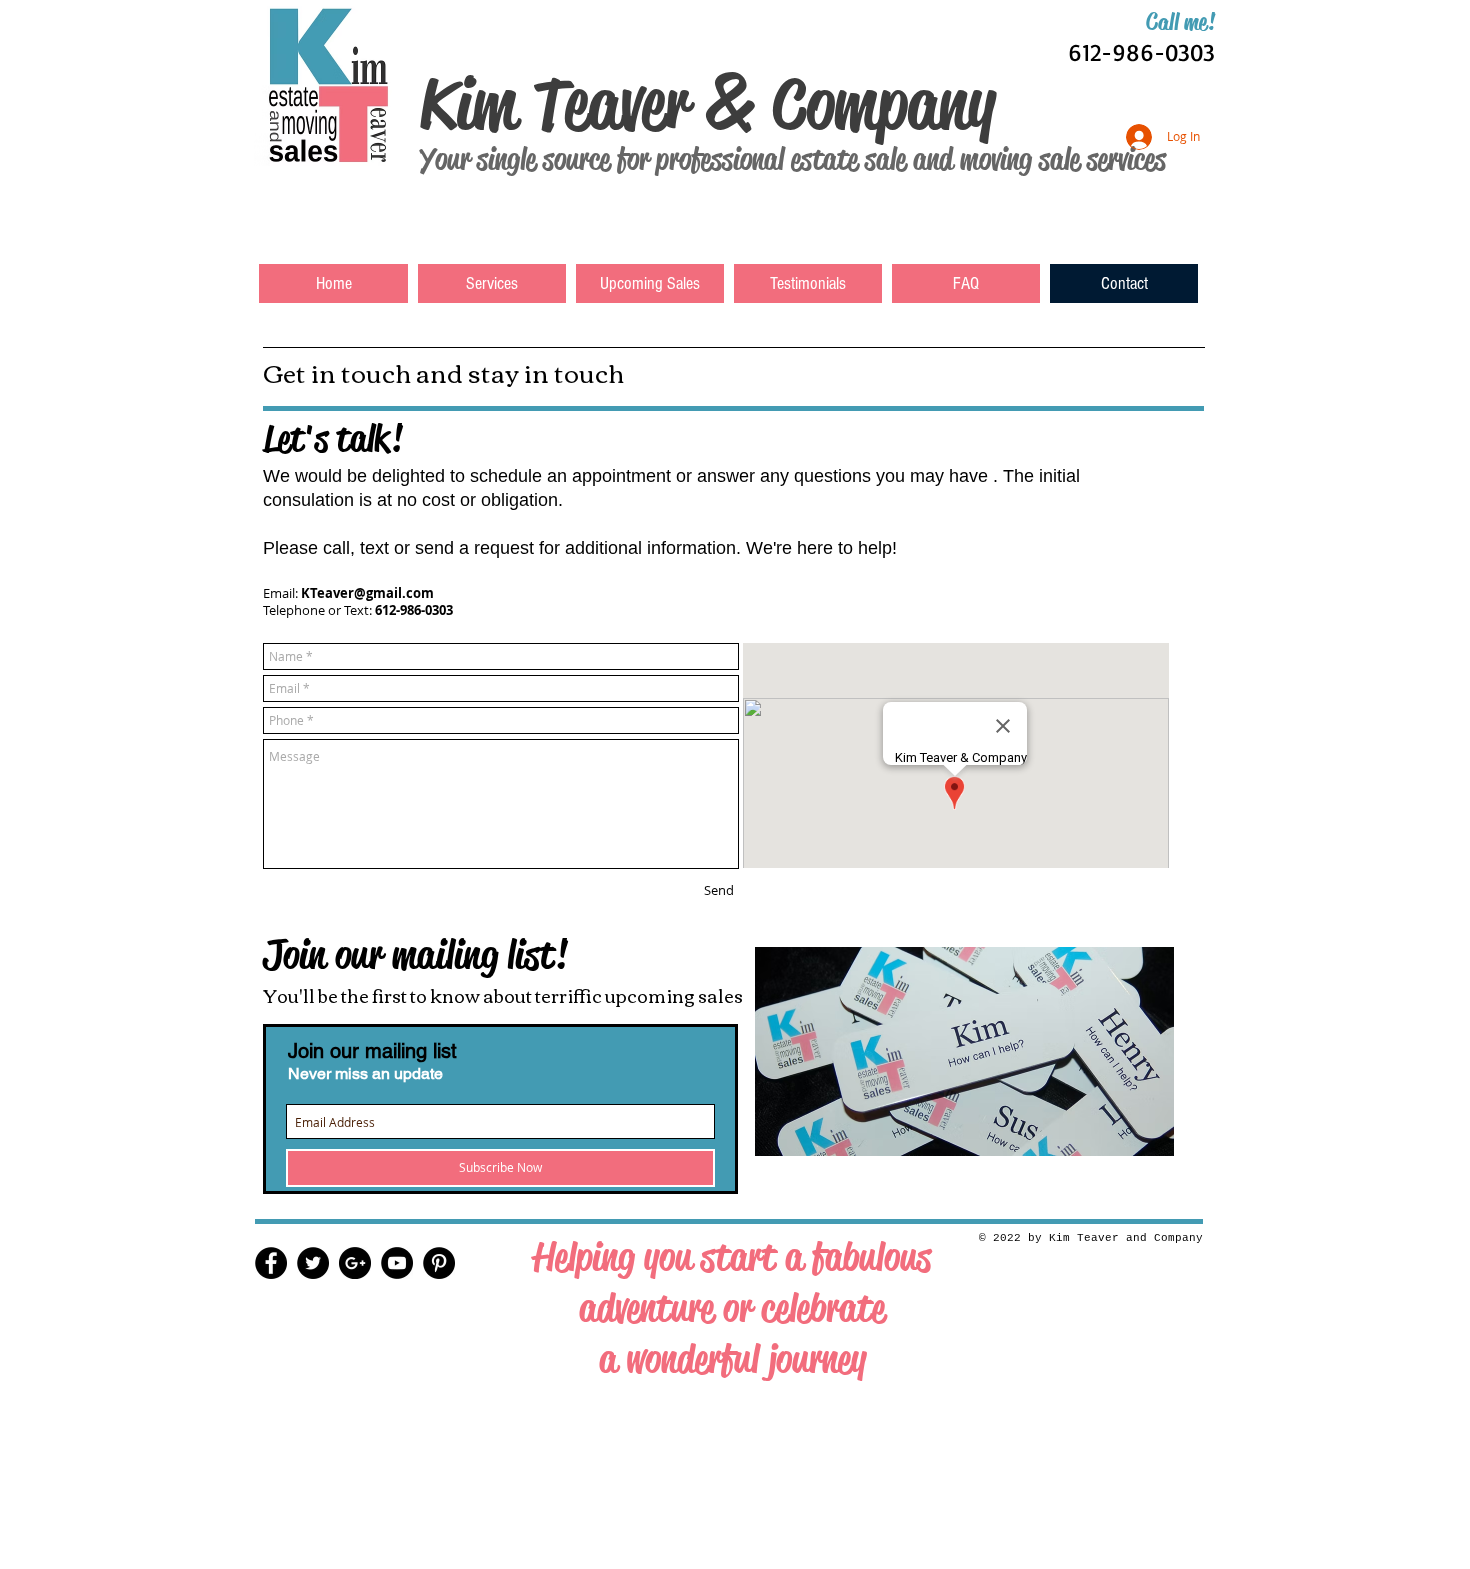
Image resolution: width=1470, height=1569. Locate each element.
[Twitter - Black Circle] (313, 1263)
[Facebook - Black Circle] (271, 1263)
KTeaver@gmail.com (367, 593)
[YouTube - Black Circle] (397, 1263)
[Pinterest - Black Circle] (439, 1263)
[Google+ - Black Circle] (355, 1263)
